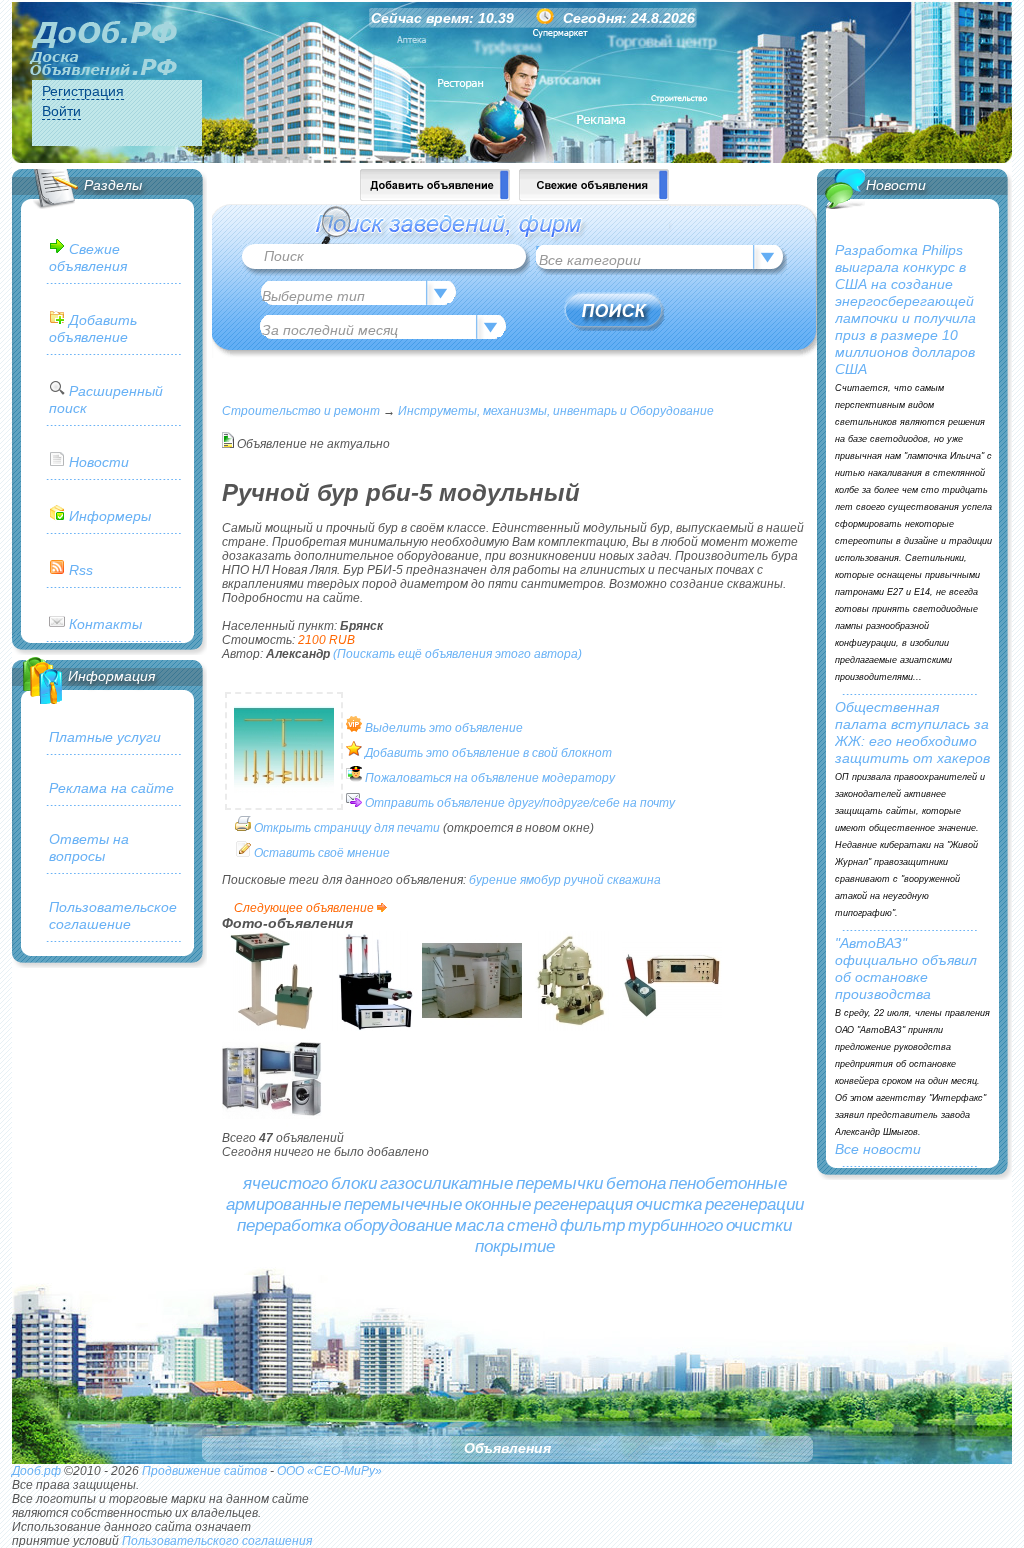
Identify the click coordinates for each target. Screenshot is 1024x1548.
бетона (636, 1183)
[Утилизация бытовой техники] (272, 1127)
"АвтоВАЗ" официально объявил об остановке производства (906, 968)
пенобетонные (728, 1183)
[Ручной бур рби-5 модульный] (284, 797)
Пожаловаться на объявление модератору (490, 778)
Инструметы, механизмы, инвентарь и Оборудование (556, 411)
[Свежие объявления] (594, 197)
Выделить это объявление (444, 728)
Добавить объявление (93, 328)
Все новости (878, 1149)
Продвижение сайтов (204, 1471)
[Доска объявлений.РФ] (103, 50)
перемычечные (403, 1204)
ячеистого (285, 1183)
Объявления (507, 1448)
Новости (99, 462)
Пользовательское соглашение (113, 915)
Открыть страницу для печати (347, 828)
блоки (354, 1183)
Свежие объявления (88, 257)
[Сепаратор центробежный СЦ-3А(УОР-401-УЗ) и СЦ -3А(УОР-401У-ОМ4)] (572, 1027)
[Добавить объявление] (435, 197)
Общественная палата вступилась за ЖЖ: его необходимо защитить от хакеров (912, 732)
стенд (532, 1225)
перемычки (559, 1183)
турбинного (675, 1225)
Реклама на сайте (111, 788)
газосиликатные (446, 1183)
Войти (61, 111)
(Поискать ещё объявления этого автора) (457, 654)
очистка (669, 1204)
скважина (634, 880)
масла (479, 1225)
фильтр (592, 1225)
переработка (289, 1225)
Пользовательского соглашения (217, 1541)
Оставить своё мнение (322, 853)
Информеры (110, 516)
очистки (759, 1225)
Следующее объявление (304, 908)
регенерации (754, 1204)
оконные (498, 1204)
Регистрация (83, 91)
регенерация (583, 1204)
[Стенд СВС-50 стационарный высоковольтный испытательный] (272, 1027)
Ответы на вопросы (89, 847)
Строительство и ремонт (301, 411)
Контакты (105, 624)
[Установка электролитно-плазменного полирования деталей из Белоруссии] (472, 1027)
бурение (493, 880)
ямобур (540, 880)
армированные (283, 1204)
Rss (81, 570)
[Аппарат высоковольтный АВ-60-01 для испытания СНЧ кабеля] (372, 1027)
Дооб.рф (36, 1471)
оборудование (398, 1225)
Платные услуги (105, 737)
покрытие (515, 1246)
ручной (584, 880)
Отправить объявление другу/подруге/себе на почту (520, 803)
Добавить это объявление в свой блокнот (488, 753)
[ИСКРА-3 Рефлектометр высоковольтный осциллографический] (672, 1027)
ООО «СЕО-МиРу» (329, 1471)
